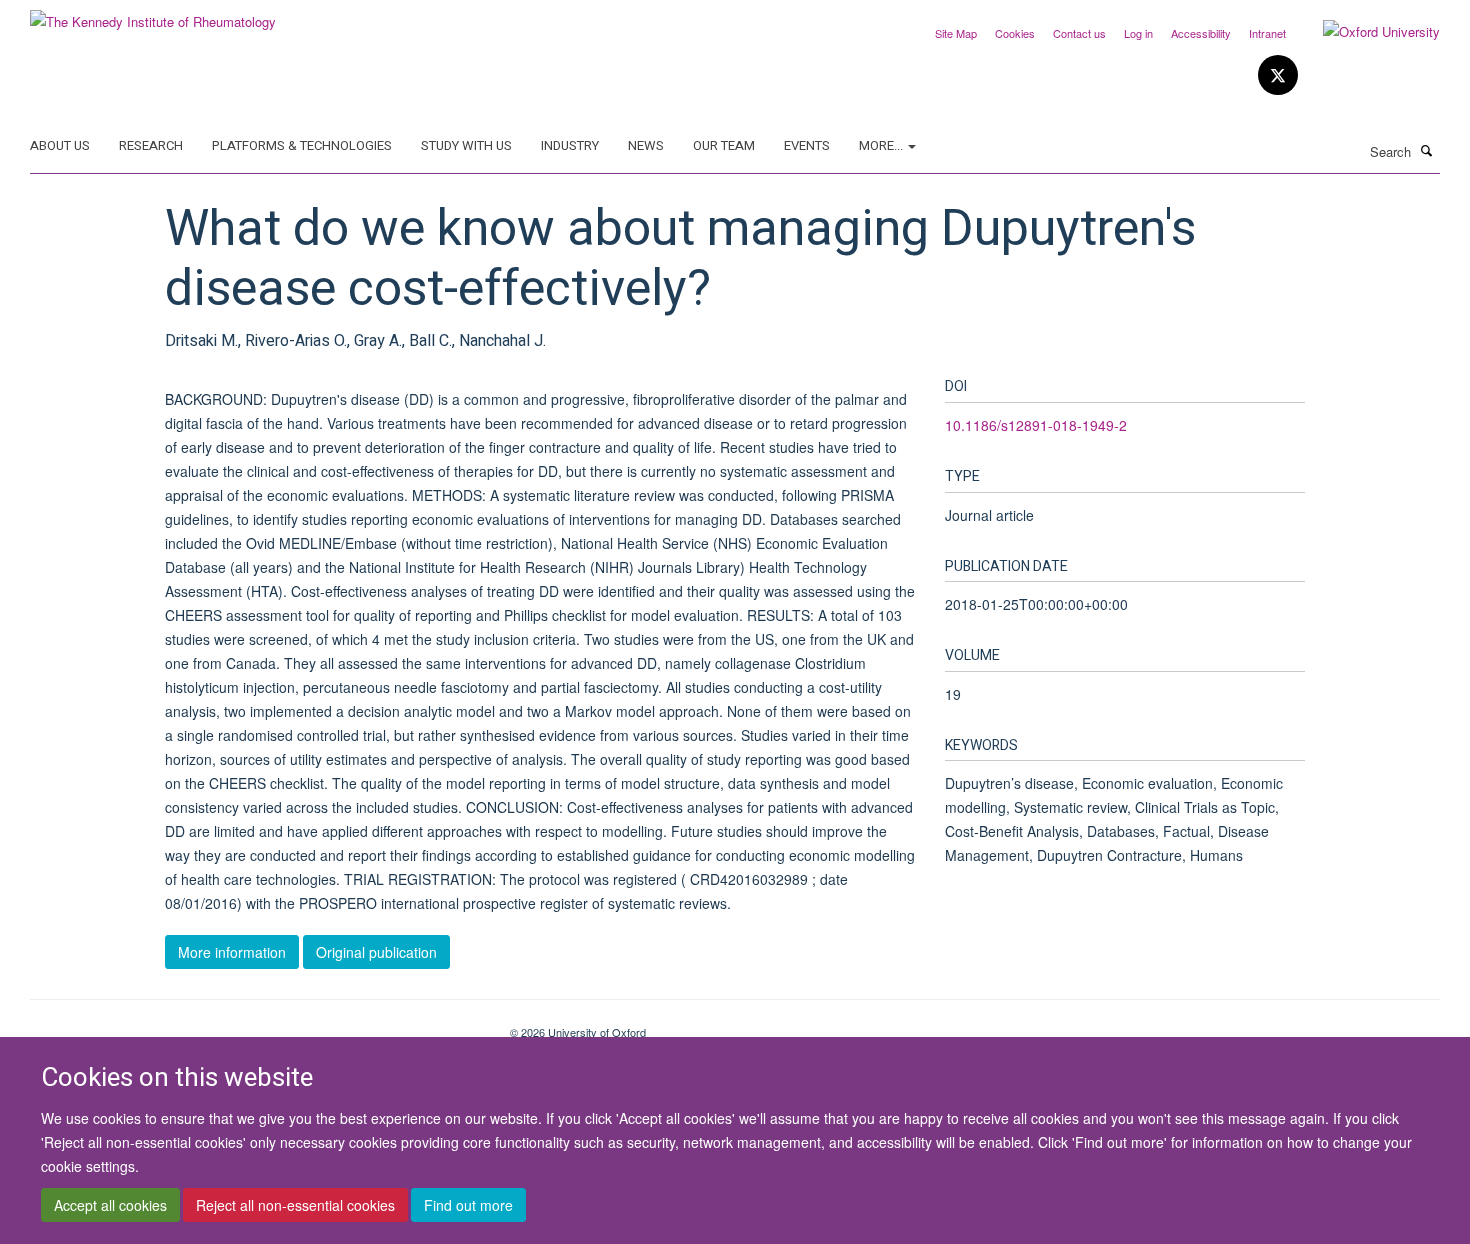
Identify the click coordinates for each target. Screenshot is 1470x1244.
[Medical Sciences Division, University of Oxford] (255, 1025)
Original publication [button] (376, 952)
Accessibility (1201, 33)
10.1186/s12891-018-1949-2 (1036, 425)
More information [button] (232, 952)
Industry (570, 145)
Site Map (956, 33)
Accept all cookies (110, 1205)
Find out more (468, 1205)
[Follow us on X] (1278, 75)
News (646, 145)
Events (807, 145)
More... (882, 145)
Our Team (724, 145)
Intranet (1267, 33)
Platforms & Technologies (302, 145)
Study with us (466, 145)
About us (60, 145)
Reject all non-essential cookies (295, 1205)
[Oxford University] (1366, 32)
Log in (1138, 33)
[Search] (1427, 150)
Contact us (1079, 33)
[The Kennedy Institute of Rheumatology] (153, 14)
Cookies (1015, 33)
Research (151, 145)
